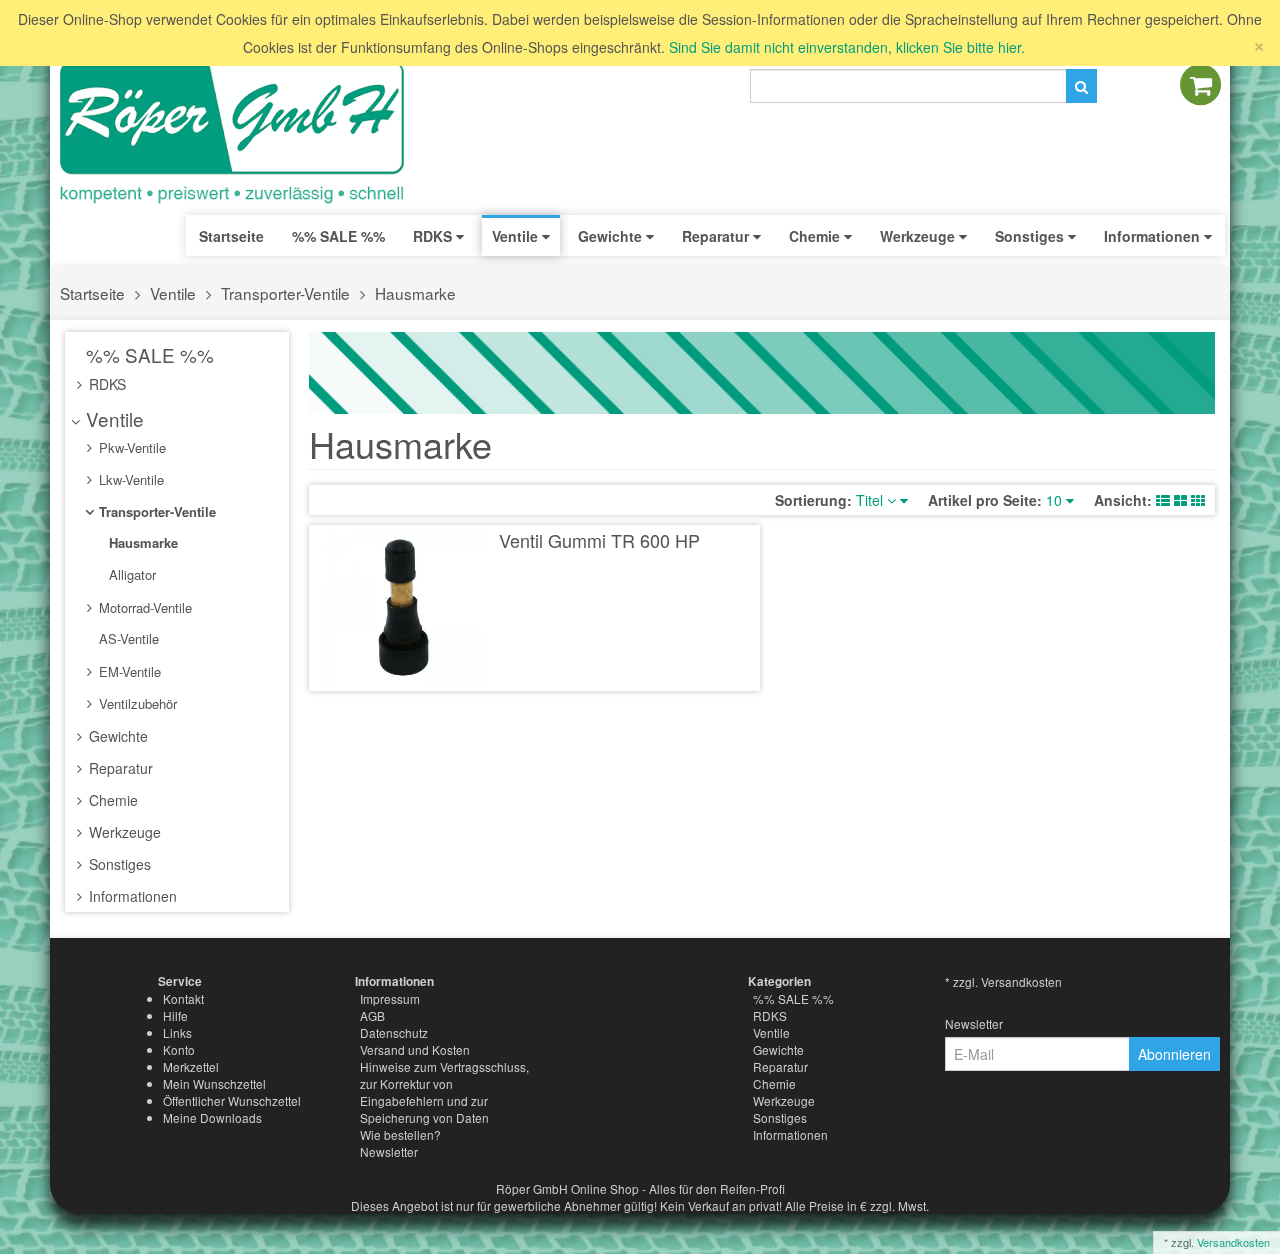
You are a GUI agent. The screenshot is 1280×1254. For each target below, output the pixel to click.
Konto (179, 1049)
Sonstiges (118, 864)
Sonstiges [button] (1031, 236)
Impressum (390, 998)
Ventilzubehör (136, 703)
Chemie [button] (816, 236)
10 (1056, 500)
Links (177, 1032)
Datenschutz (394, 1032)
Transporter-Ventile (285, 293)
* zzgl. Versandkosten (1003, 981)
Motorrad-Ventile (143, 607)
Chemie (111, 800)
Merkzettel (191, 1066)
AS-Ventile (127, 638)
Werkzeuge (123, 832)
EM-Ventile (128, 671)
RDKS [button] (434, 236)
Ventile (173, 293)
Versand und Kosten (415, 1049)
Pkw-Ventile (130, 447)
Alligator (130, 574)
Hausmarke (415, 293)
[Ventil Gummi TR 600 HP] (404, 608)
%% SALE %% (147, 354)
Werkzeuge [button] (919, 236)
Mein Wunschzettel (214, 1083)
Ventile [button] (517, 236)
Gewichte (116, 736)
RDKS (105, 384)
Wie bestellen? (400, 1134)
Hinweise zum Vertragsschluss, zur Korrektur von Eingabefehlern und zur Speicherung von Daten (444, 1092)
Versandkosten (1233, 1242)
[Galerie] (1198, 500)
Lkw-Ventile (129, 479)
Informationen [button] (1154, 236)
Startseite (231, 236)
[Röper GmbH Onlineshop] (245, 133)
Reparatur (119, 768)
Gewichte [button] (612, 236)
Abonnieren (1174, 1054)
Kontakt (183, 998)
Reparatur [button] (717, 236)
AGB (372, 1015)
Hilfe (175, 1015)
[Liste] (1163, 500)
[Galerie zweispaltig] (1180, 500)
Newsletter (389, 1151)
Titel (871, 500)
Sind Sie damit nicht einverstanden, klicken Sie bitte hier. (847, 47)
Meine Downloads (212, 1117)
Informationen (131, 896)
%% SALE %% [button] (338, 236)
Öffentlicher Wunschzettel (232, 1100)
